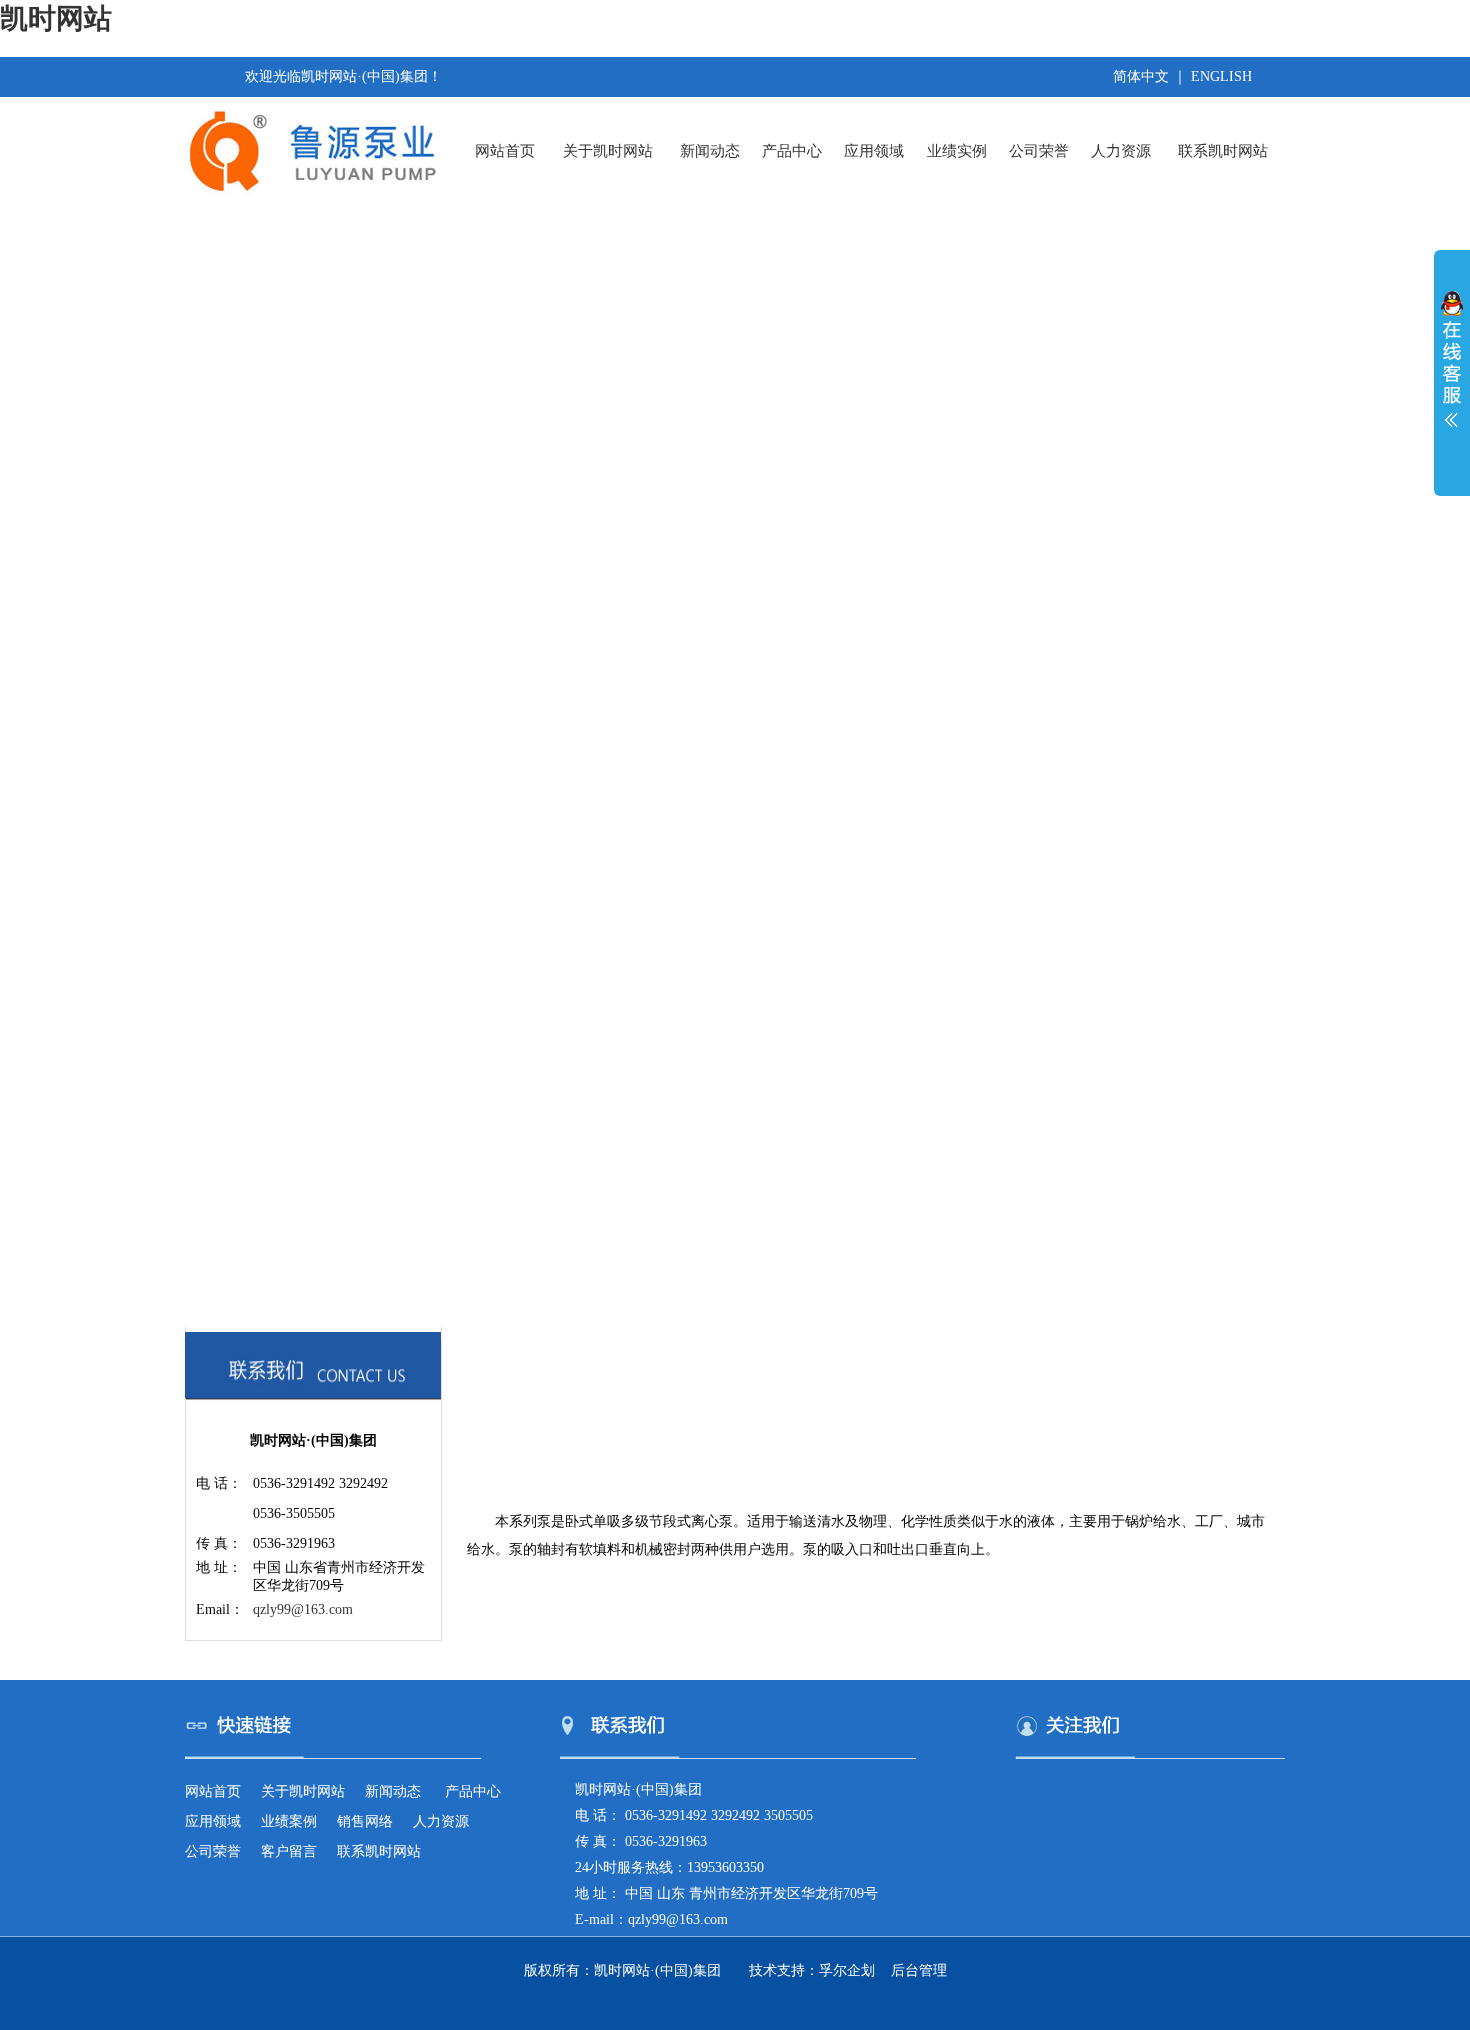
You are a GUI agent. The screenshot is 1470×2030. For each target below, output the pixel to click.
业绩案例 (289, 1821)
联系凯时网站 (1223, 151)
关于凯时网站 (608, 151)
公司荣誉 (1039, 151)
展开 (1452, 372)
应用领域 (874, 151)
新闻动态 (710, 151)
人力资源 (1121, 151)
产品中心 (792, 151)
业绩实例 (957, 151)
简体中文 (1141, 76)
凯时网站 (56, 18)
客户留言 (289, 1851)
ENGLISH (1221, 76)
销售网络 (365, 1821)
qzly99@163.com (303, 1609)
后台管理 (919, 1970)
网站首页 (505, 151)
